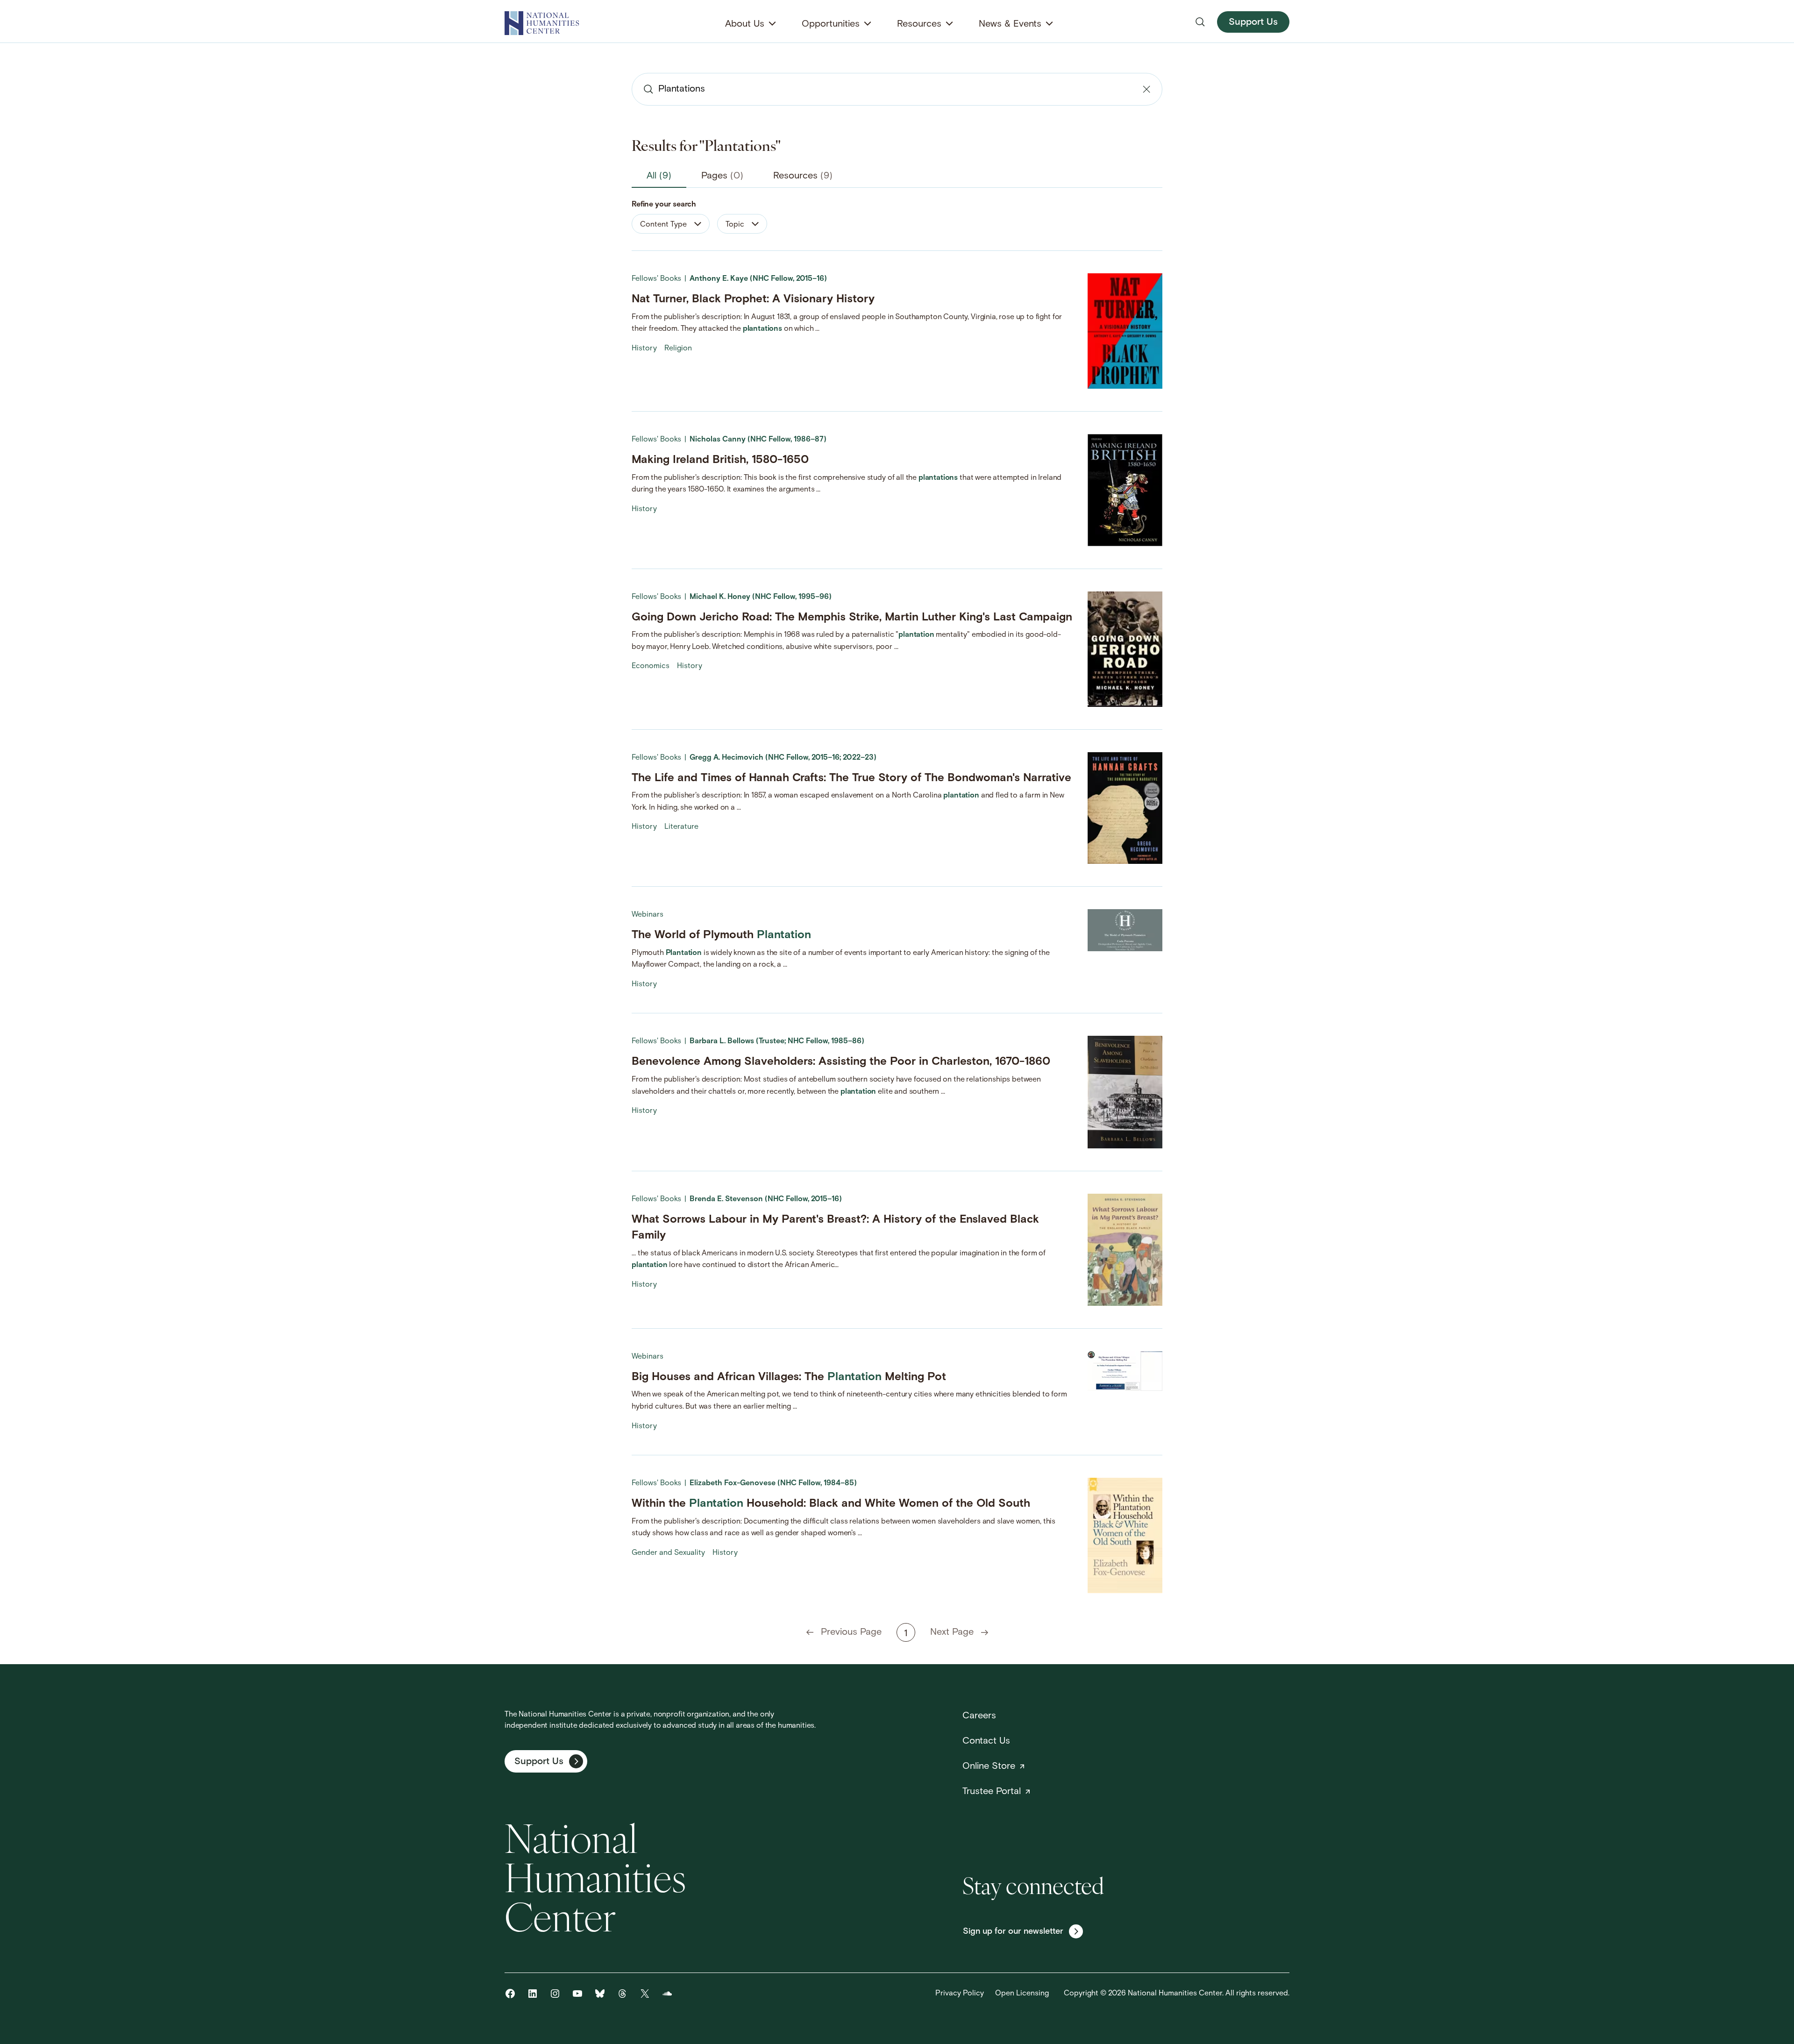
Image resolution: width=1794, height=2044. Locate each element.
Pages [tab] (722, 176)
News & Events (1010, 24)
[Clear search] (1146, 89)
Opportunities (831, 24)
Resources (919, 24)
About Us (745, 24)
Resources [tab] (803, 176)
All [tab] (659, 176)
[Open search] (1200, 22)
